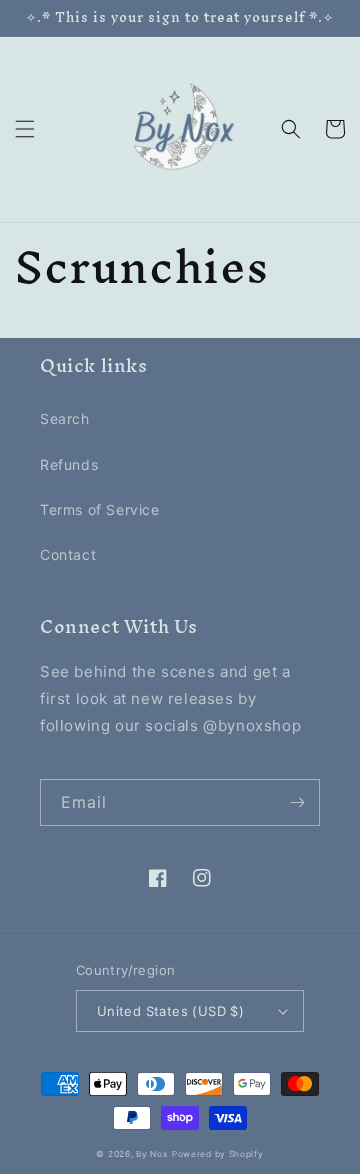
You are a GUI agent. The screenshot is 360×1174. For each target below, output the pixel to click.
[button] (25, 129)
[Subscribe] (297, 802)
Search (65, 418)
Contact (68, 554)
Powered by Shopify (218, 1154)
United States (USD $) (170, 1011)
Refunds (69, 464)
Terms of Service (100, 509)
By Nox (152, 1154)
